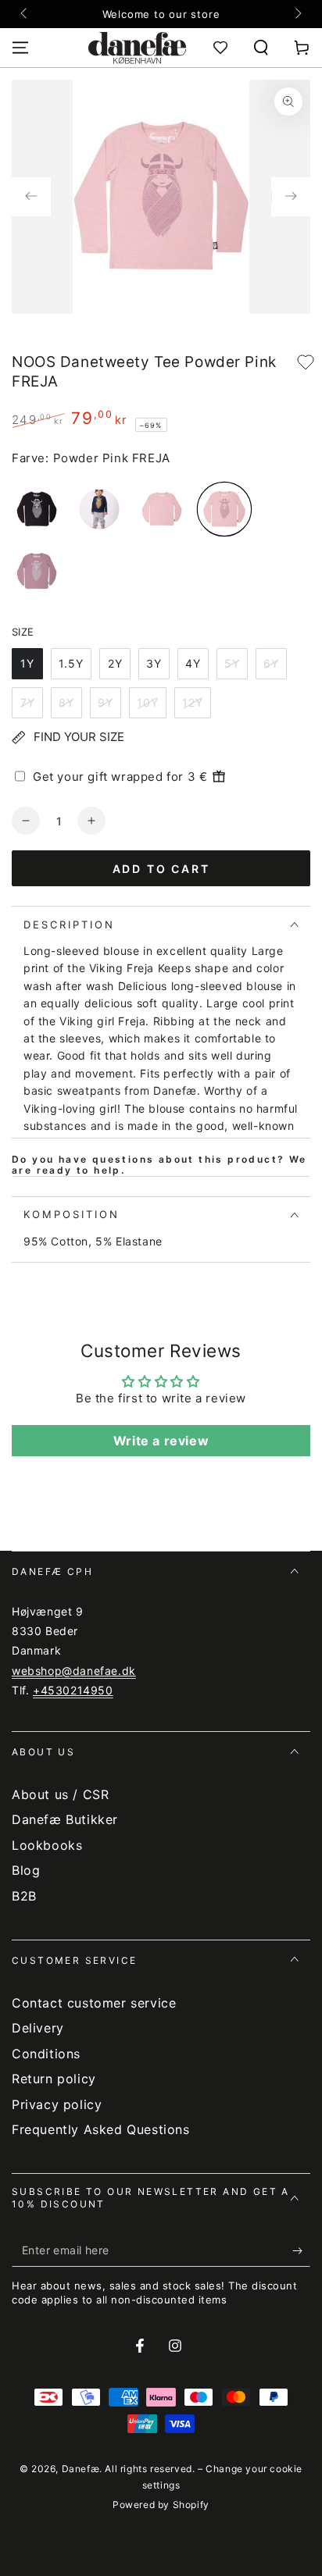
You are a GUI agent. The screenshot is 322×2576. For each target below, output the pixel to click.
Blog (26, 1870)
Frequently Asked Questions (101, 2129)
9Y (106, 702)
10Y (148, 702)
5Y (232, 663)
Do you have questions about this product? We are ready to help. (159, 1165)
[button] (261, 48)
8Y (66, 702)
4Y (193, 663)
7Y (28, 702)
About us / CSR (60, 1794)
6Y (271, 663)
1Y (27, 663)
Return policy (54, 2079)
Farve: (30, 458)
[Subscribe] (301, 2251)
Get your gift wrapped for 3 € (120, 777)
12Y (193, 702)
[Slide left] (25, 14)
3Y (154, 663)
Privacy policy (57, 2104)
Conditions (46, 2054)
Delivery (38, 2028)
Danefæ (81, 2469)
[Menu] (20, 48)
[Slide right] (297, 14)
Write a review (161, 1441)
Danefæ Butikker (65, 1819)
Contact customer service (94, 2003)
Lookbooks (47, 1845)
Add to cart (161, 869)
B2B (24, 1896)
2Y (115, 663)
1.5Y (71, 663)
